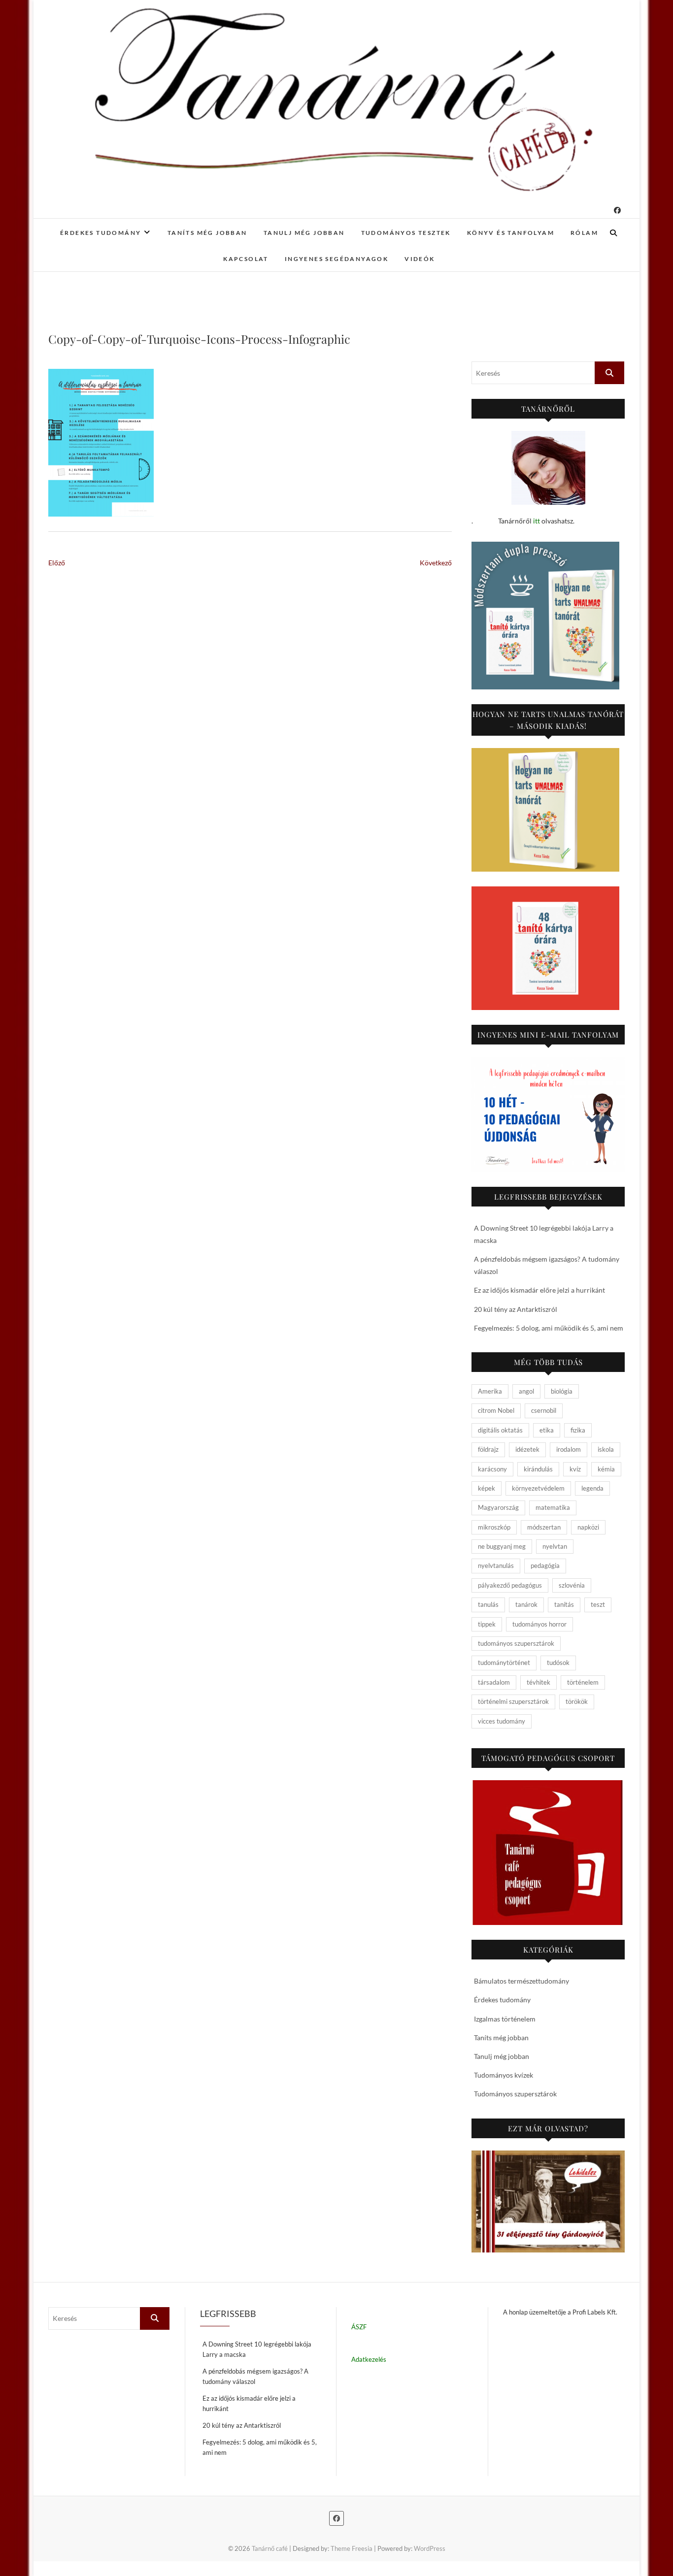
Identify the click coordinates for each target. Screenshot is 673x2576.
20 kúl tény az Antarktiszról (516, 1309)
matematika (553, 1507)
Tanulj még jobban (304, 233)
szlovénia (572, 1585)
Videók (420, 259)
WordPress (430, 2548)
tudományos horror (539, 1624)
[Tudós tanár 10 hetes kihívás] (548, 1114)
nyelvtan (555, 1546)
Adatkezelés (369, 2359)
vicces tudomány (502, 1721)
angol (526, 1391)
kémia (606, 1469)
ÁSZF (359, 2327)
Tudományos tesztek (406, 233)
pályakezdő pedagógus (510, 1585)
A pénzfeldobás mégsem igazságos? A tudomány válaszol (255, 2376)
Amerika (490, 1391)
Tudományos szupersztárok (515, 2094)
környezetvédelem (538, 1488)
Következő (436, 563)
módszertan (544, 1527)
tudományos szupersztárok (516, 1643)
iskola (606, 1449)
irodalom (569, 1449)
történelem (583, 1682)
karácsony (492, 1469)
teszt (598, 1604)
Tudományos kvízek (504, 2075)
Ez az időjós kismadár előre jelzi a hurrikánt (539, 1290)
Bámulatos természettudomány (522, 1981)
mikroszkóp (494, 1527)
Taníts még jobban (207, 233)
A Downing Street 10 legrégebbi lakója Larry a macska (257, 2349)
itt (537, 521)
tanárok (526, 1604)
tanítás (564, 1604)
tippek (487, 1624)
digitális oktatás (500, 1430)
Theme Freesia (352, 2548)
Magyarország (498, 1507)
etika (547, 1430)
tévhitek (538, 1682)
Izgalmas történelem (505, 2019)
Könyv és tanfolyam (511, 233)
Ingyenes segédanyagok (336, 259)
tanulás (488, 1604)
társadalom (494, 1682)
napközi (588, 1527)
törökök (577, 1701)
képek (487, 1488)
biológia (562, 1391)
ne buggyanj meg (502, 1546)
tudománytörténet (504, 1663)
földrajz (488, 1449)
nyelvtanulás (496, 1565)
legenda (592, 1488)
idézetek (527, 1449)
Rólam (584, 233)
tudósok (558, 1663)
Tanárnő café (270, 2548)
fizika (578, 1430)
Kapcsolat (246, 259)
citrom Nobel (496, 1410)
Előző (57, 563)
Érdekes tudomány (101, 233)
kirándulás (538, 1469)
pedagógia (545, 1565)
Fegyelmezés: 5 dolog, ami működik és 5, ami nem (549, 1328)
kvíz (575, 1469)
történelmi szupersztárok (513, 1701)
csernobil (544, 1410)
